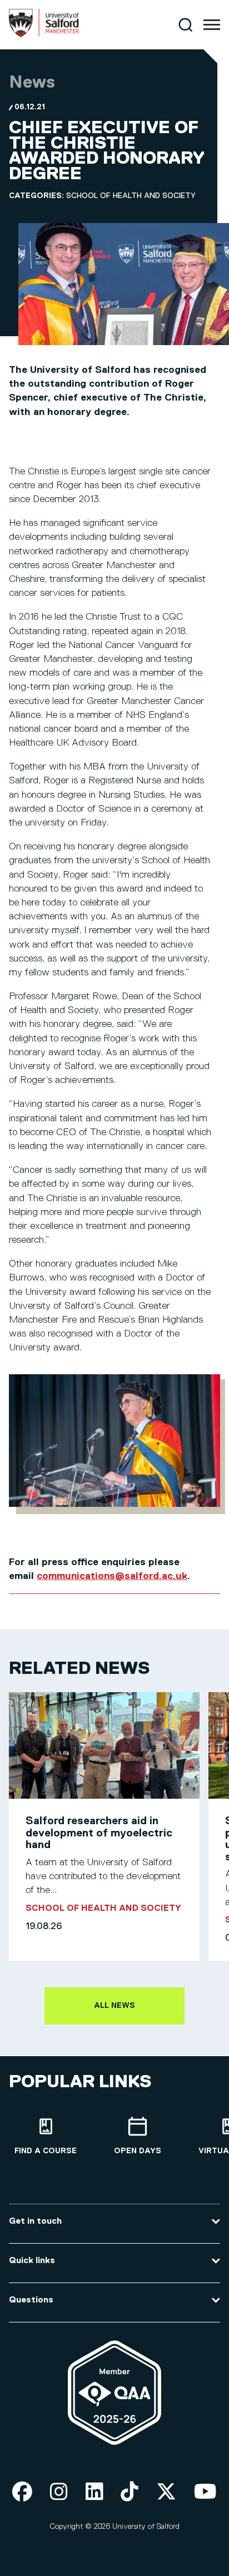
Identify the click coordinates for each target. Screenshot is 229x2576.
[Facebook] (22, 2493)
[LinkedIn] (94, 2493)
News (32, 83)
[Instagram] (59, 2493)
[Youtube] (205, 2493)
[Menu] (212, 25)
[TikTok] (130, 2493)
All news (114, 2006)
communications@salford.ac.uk (112, 1576)
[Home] (44, 35)
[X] (166, 2493)
